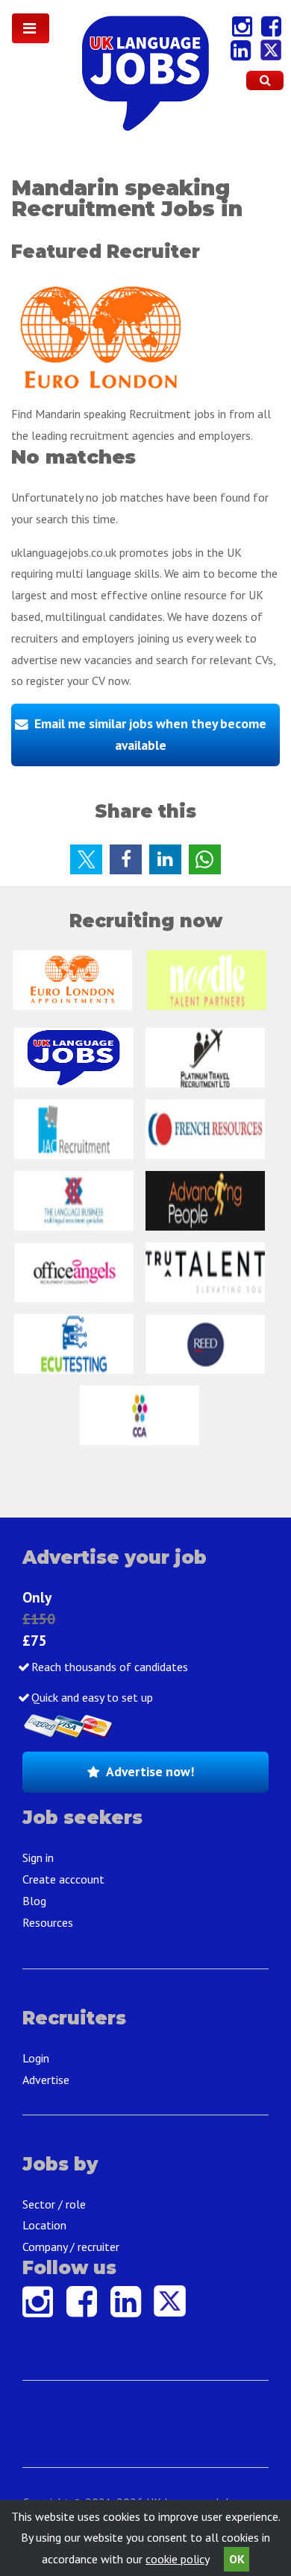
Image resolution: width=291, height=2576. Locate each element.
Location (44, 2225)
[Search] (265, 80)
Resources (48, 1922)
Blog (34, 1901)
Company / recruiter (71, 2247)
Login (36, 2058)
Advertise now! (150, 1771)
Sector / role (54, 2204)
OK (237, 2559)
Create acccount (63, 1879)
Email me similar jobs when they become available (150, 734)
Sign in (38, 1857)
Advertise (46, 2080)
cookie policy (177, 2559)
